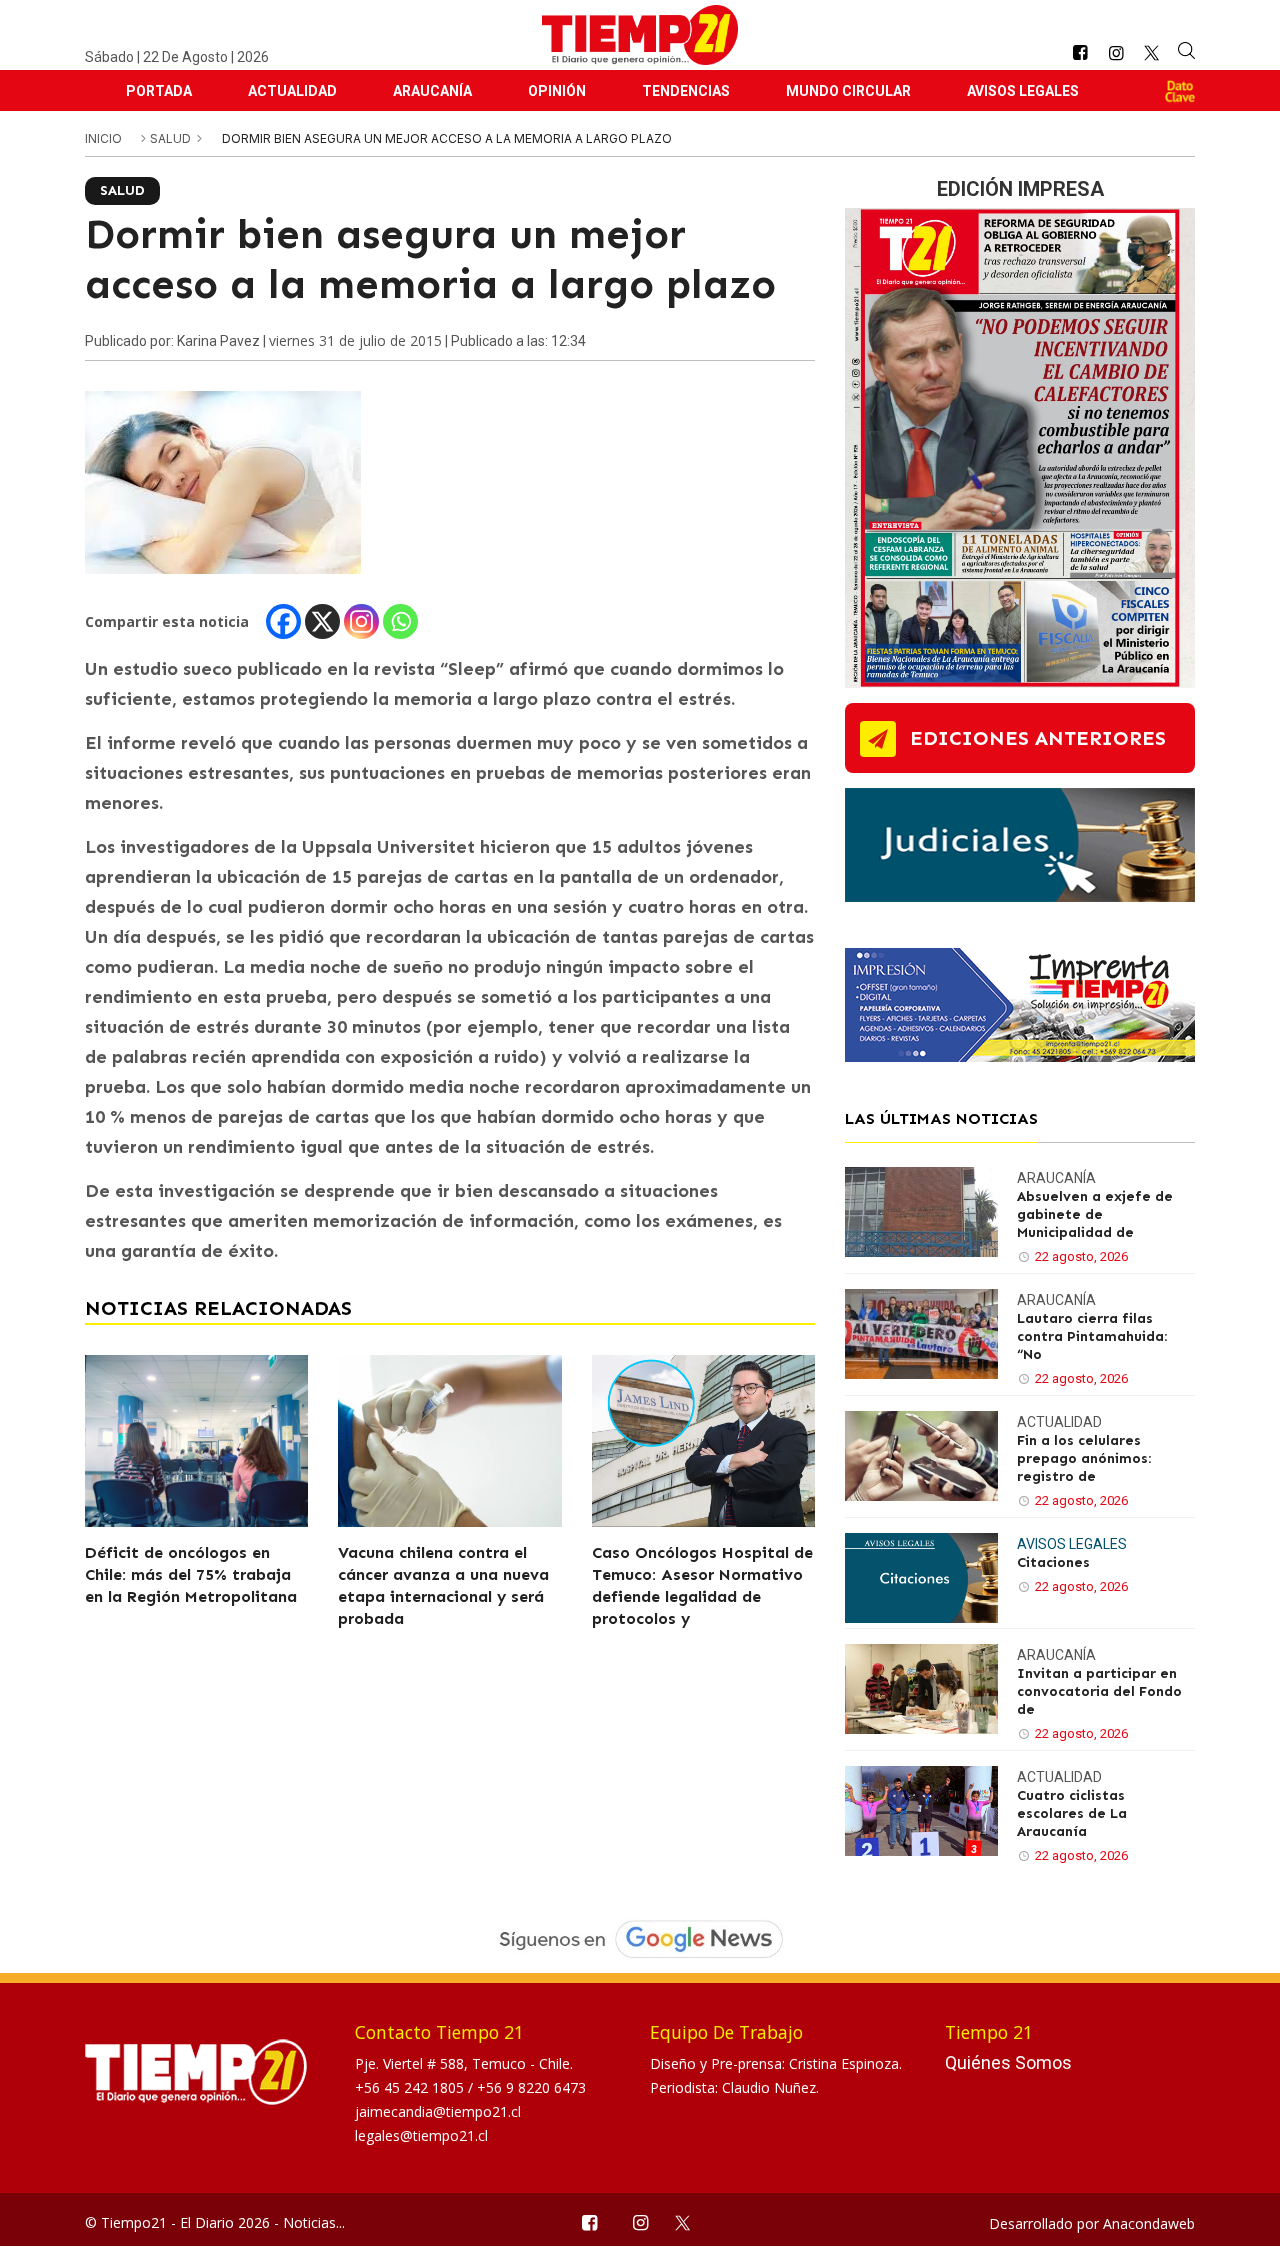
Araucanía (432, 91)
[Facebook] (283, 621)
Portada (159, 91)
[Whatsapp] (400, 621)
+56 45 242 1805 (411, 2087)
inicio (103, 138)
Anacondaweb (1149, 2223)
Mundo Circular (848, 91)
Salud (172, 138)
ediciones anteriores (1038, 738)
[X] (322, 621)
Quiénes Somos (1008, 2062)
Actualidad (292, 91)
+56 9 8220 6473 (531, 2087)
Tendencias (686, 91)
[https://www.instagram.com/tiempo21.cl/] (1116, 53)
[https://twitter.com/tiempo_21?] (1151, 53)
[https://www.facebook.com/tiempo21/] (1080, 53)
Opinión (557, 91)
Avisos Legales (1023, 91)
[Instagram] (361, 621)
